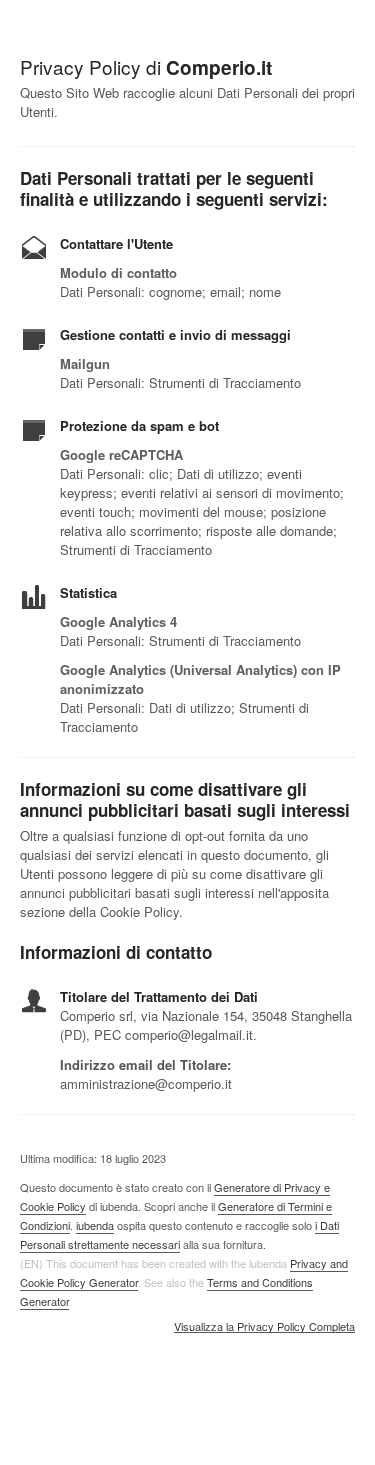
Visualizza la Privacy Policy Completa (264, 1327)
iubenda (95, 1225)
